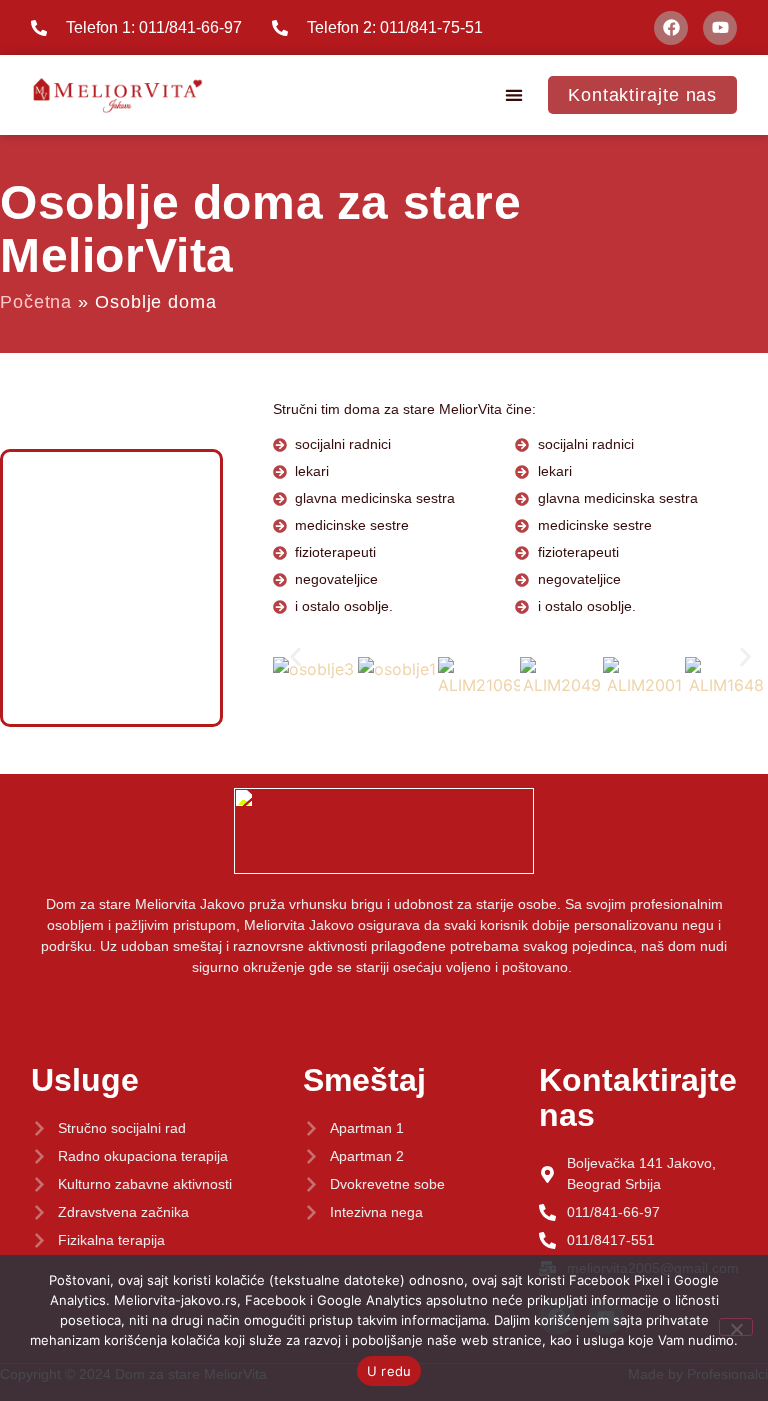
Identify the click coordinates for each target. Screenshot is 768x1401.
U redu (389, 1371)
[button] (514, 95)
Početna (36, 302)
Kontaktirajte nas (638, 1097)
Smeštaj (364, 1080)
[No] (736, 1327)
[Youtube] (720, 28)
